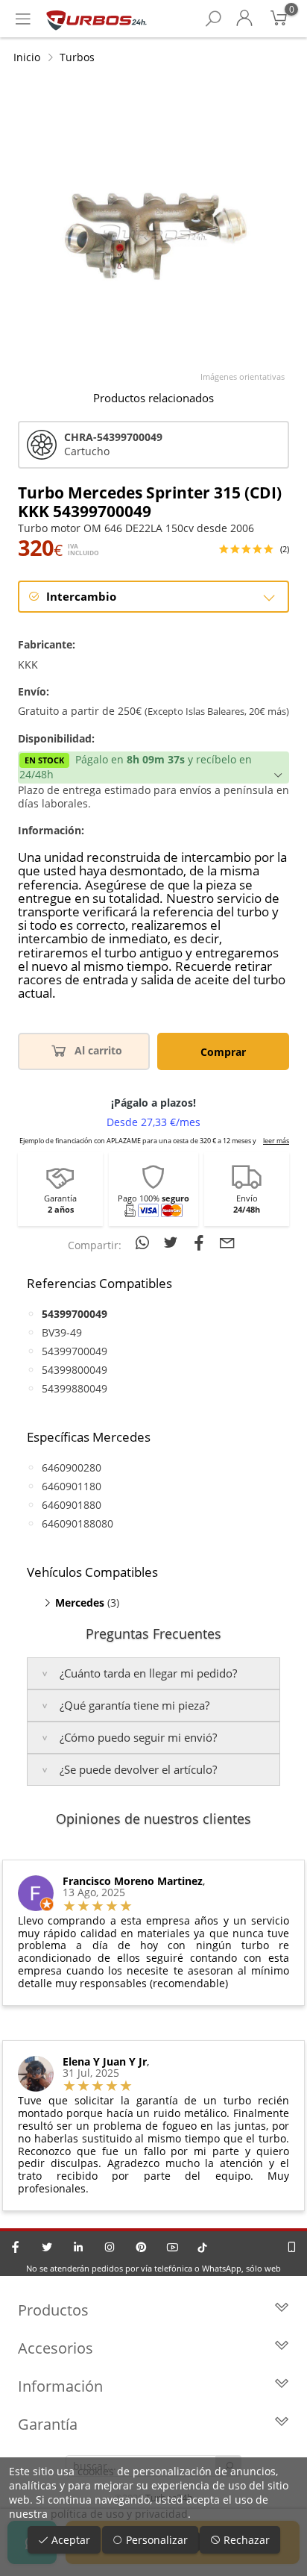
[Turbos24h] (96, 19)
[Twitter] (47, 2247)
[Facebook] (16, 2247)
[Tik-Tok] (202, 2247)
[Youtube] (172, 2247)
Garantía (48, 2424)
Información (60, 2386)
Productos (53, 2310)
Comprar (223, 1052)
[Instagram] (110, 2247)
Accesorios (56, 2348)
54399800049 (75, 1370)
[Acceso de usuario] (244, 19)
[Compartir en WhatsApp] (145, 1242)
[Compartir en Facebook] (201, 1242)
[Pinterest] (141, 2247)
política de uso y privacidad (119, 2514)
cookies (96, 2471)
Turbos (77, 57)
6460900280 (72, 1467)
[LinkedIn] (78, 2247)
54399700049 (75, 1351)
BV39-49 (62, 1332)
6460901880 (72, 1505)
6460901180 (72, 1486)
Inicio (27, 57)
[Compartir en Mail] (227, 1242)
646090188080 (77, 1523)
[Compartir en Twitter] (173, 1242)
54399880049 (75, 1388)
